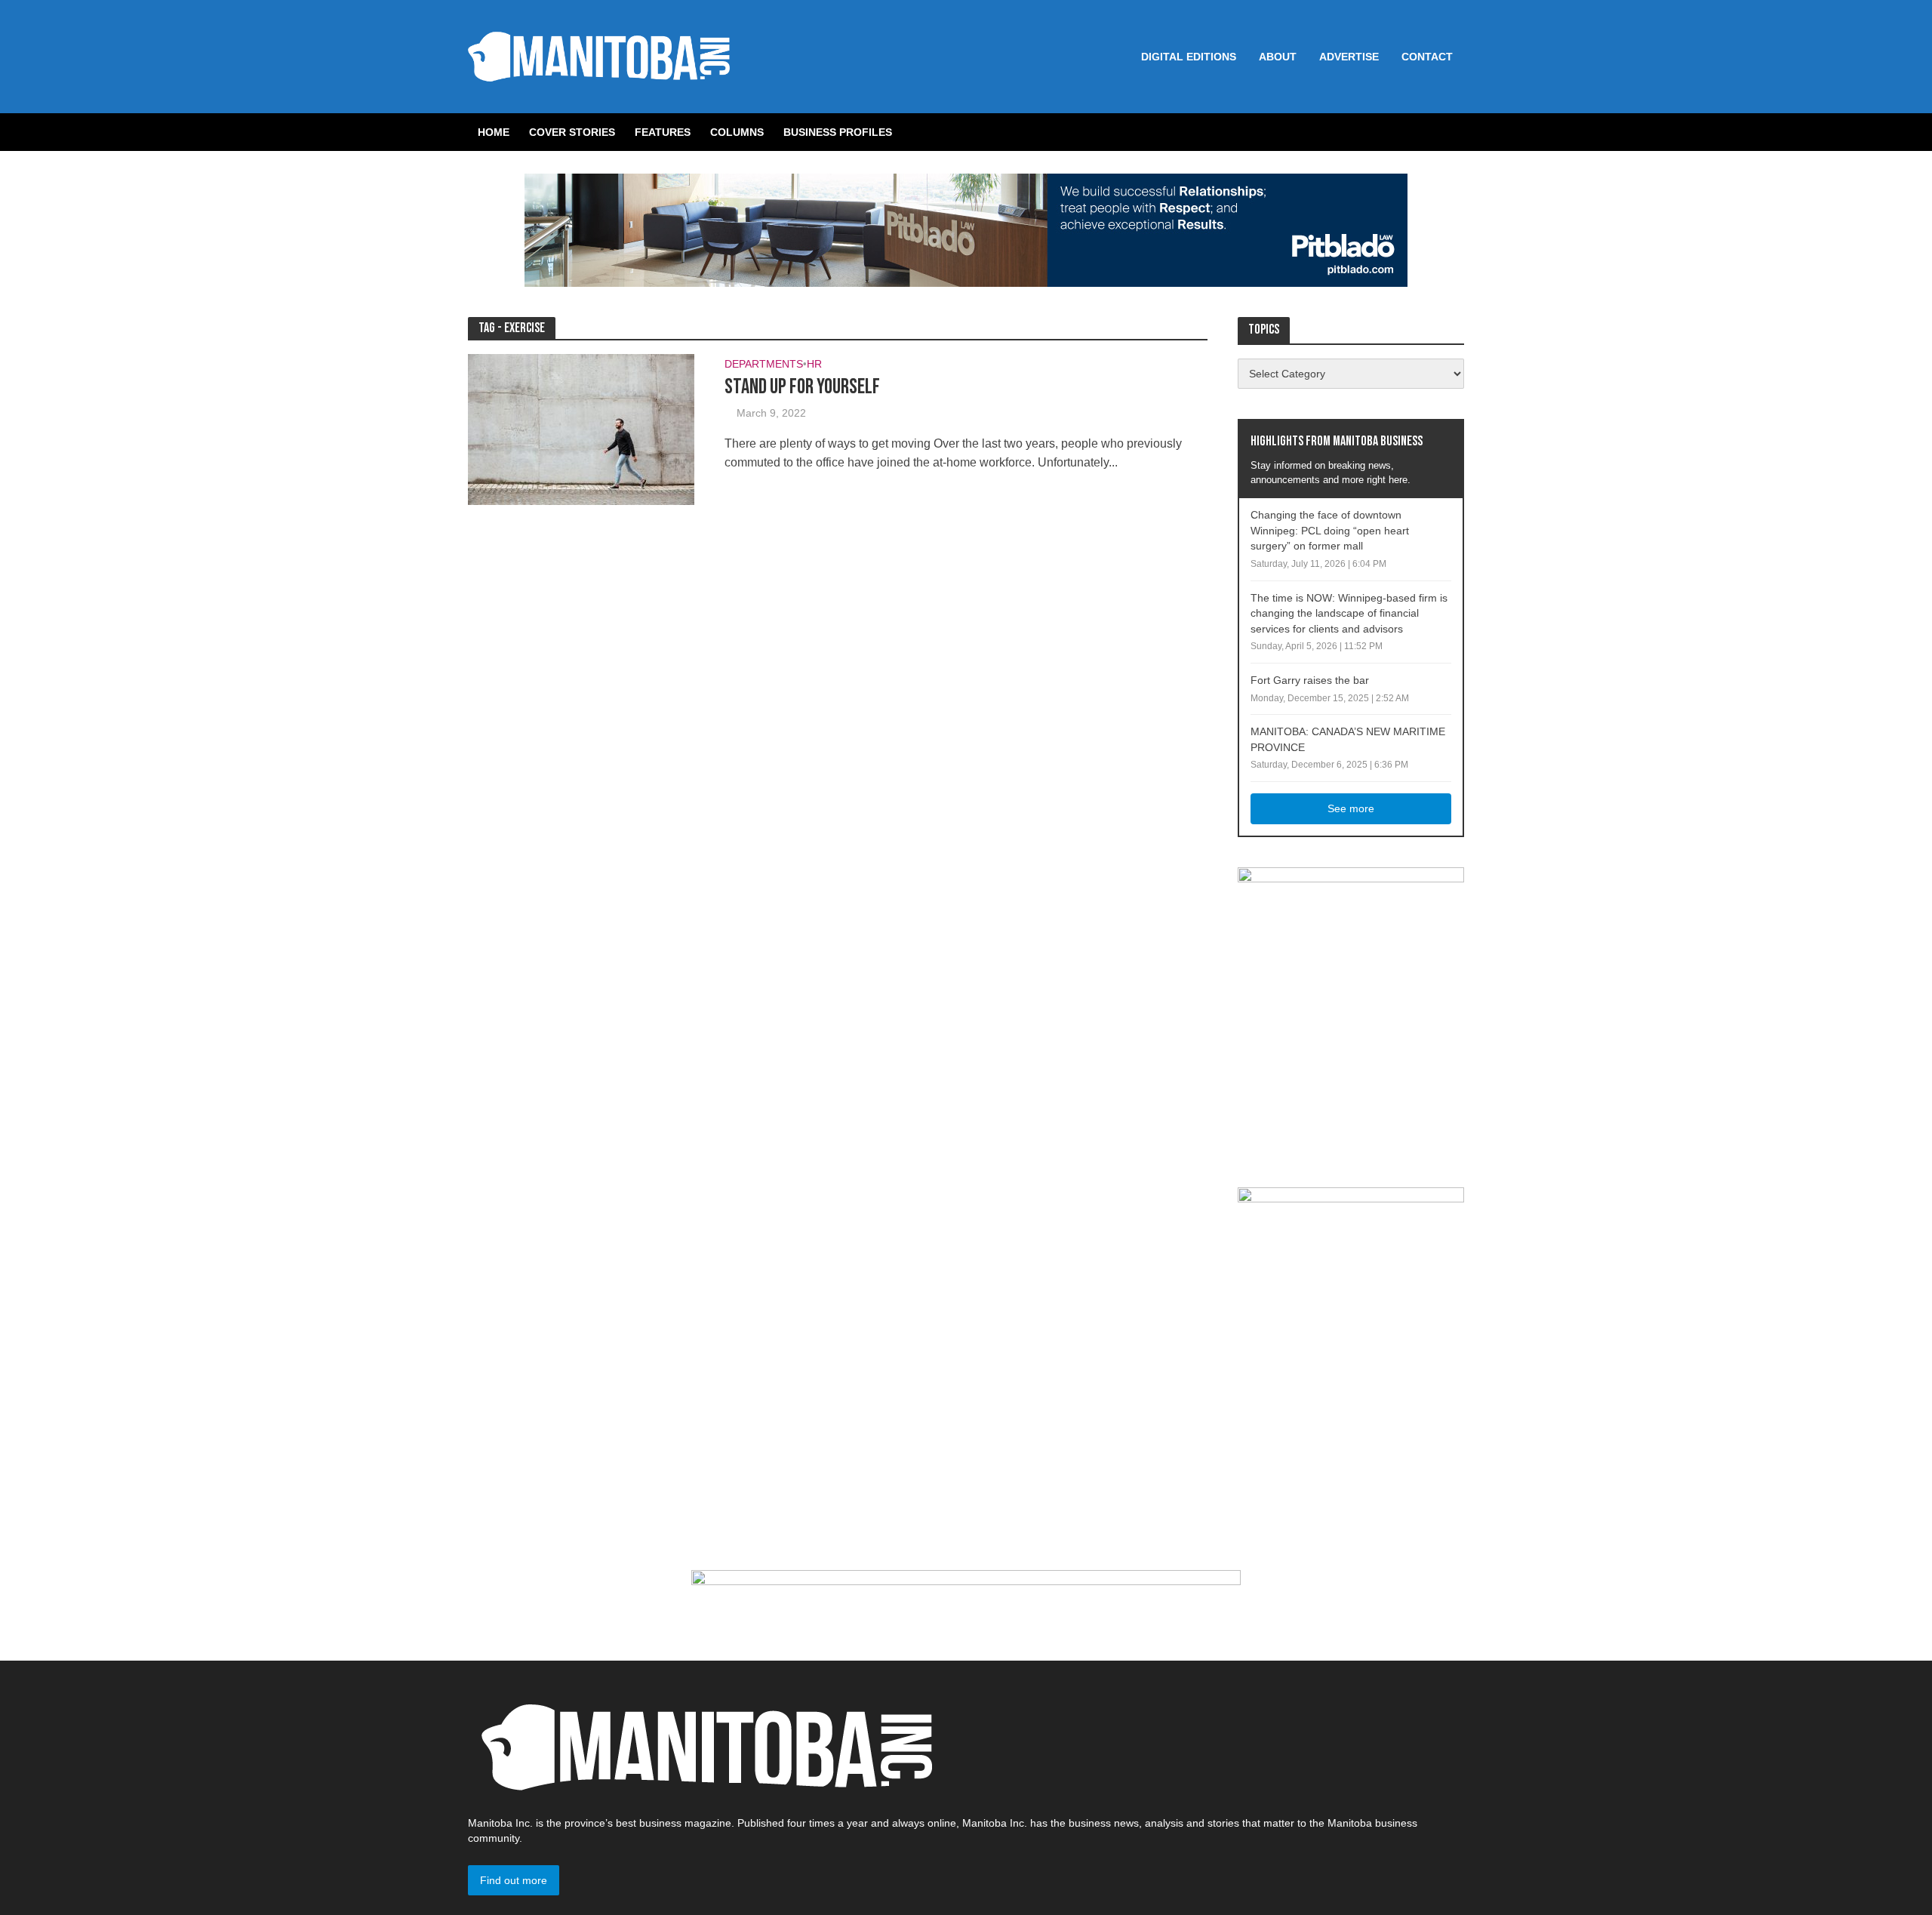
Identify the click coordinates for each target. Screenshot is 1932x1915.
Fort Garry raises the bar (1310, 680)
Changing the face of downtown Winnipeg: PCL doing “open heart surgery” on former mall (1330, 530)
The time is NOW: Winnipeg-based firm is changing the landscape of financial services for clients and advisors (1349, 613)
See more (1351, 808)
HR (814, 364)
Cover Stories (572, 132)
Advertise (1349, 57)
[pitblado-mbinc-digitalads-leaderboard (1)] (966, 229)
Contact (1427, 57)
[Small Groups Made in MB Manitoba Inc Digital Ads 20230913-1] (966, 1603)
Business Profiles (838, 132)
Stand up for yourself (802, 387)
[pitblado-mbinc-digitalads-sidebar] (1351, 1281)
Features (663, 132)
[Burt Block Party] (1351, 1011)
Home (494, 132)
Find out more (514, 1880)
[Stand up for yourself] (581, 428)
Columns (737, 132)
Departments (764, 364)
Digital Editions (1189, 57)
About (1278, 57)
